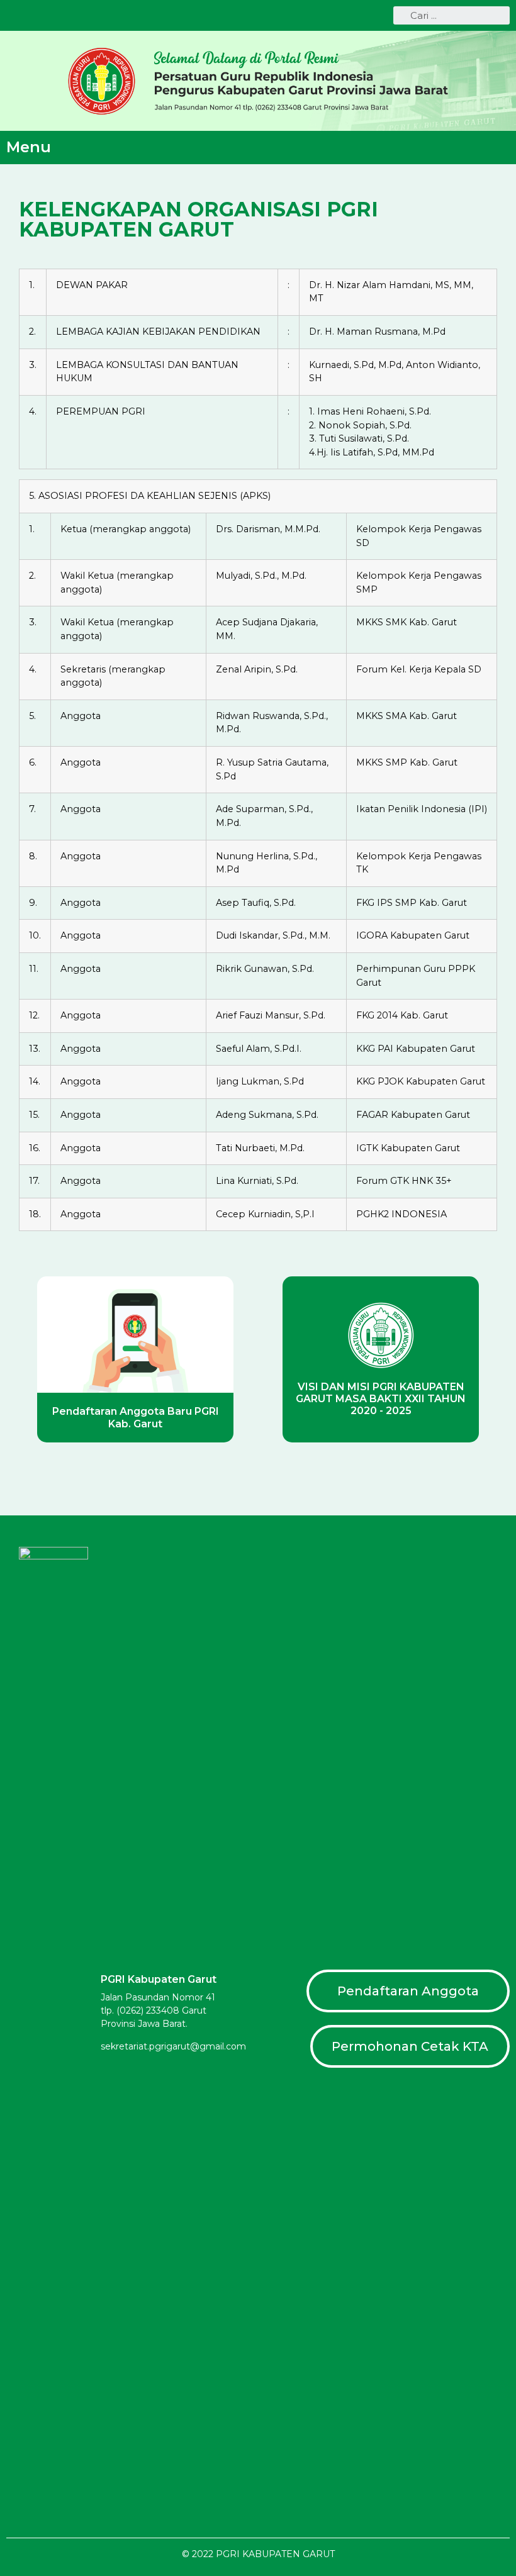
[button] (501, 148)
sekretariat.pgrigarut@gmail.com (173, 2046)
